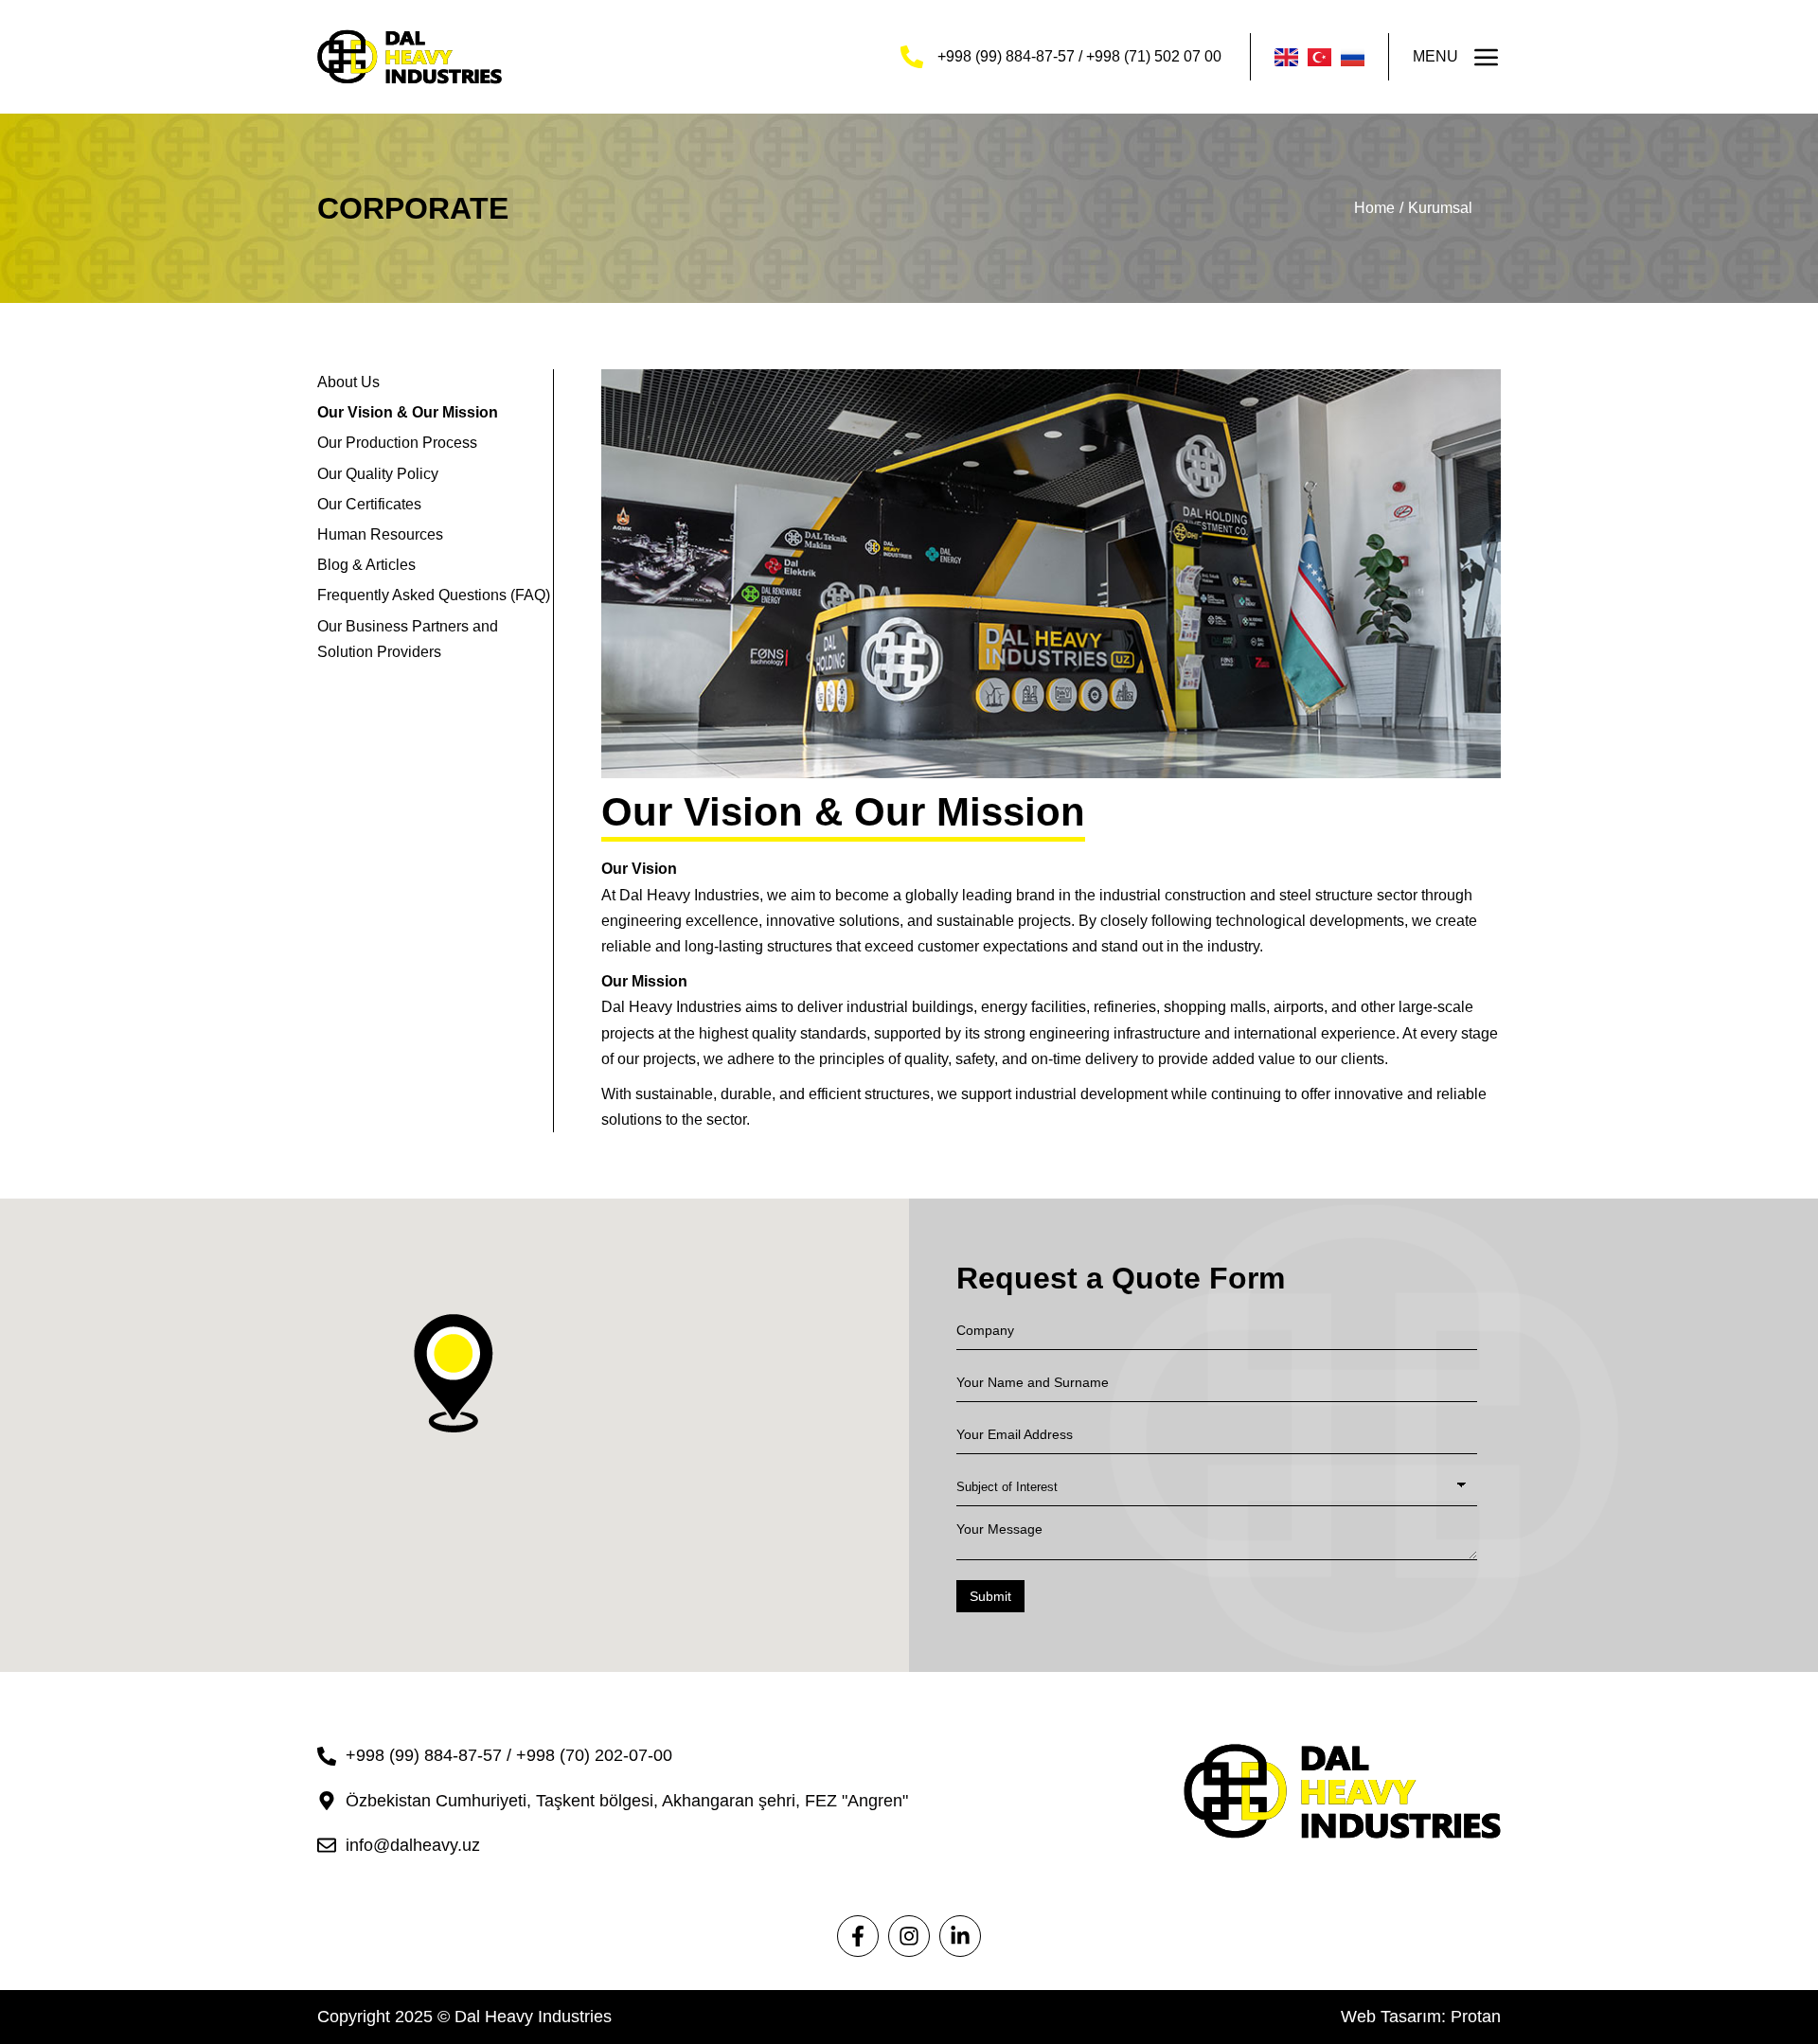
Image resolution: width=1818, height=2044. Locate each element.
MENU (1435, 56)
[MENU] (1487, 57)
